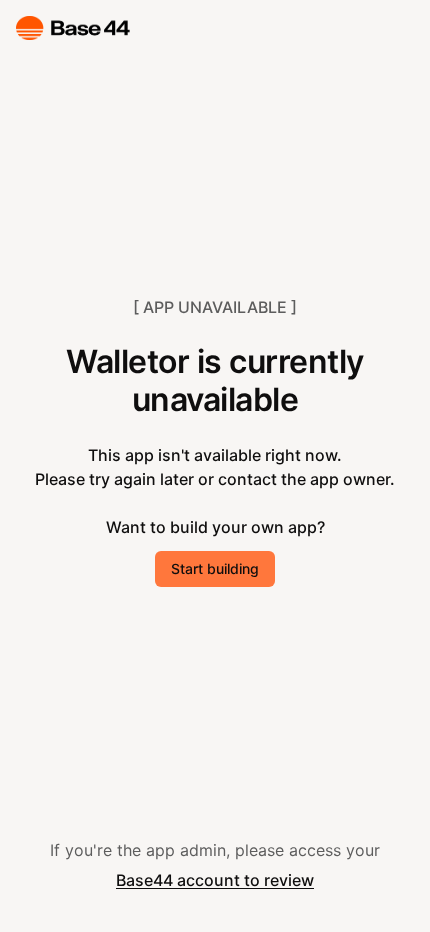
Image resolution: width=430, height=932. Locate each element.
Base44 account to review (215, 880)
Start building (215, 568)
